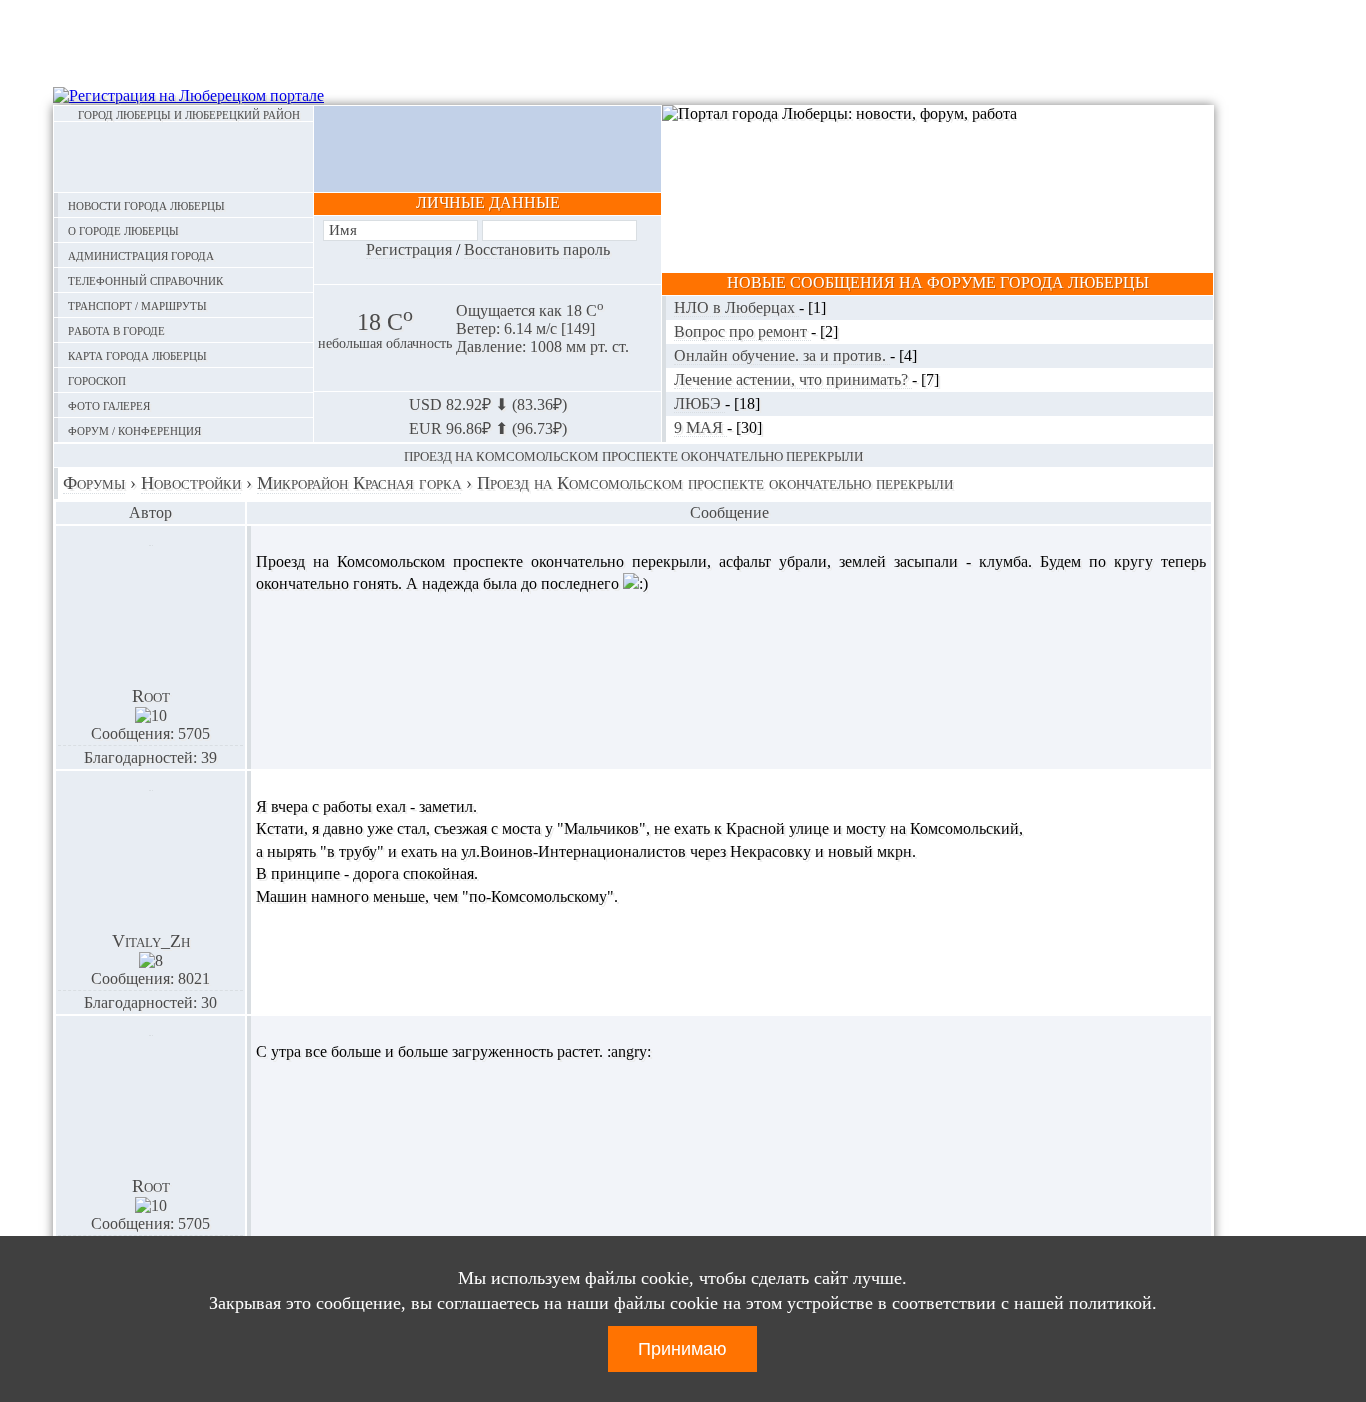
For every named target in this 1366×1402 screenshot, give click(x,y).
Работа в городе (116, 329)
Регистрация (409, 249)
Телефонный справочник (145, 279)
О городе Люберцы (123, 229)
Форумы (94, 483)
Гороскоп (97, 379)
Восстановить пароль (537, 249)
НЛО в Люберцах (736, 307)
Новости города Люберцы (146, 204)
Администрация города (141, 254)
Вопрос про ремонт (742, 331)
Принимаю (682, 1349)
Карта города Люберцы (137, 354)
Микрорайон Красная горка (359, 483)
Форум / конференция (134, 429)
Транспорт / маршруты (137, 304)
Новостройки (191, 483)
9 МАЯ (700, 427)
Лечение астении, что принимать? (793, 379)
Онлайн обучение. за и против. (782, 355)
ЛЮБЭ (699, 403)
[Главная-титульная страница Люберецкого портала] (183, 157)
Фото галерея (109, 404)
